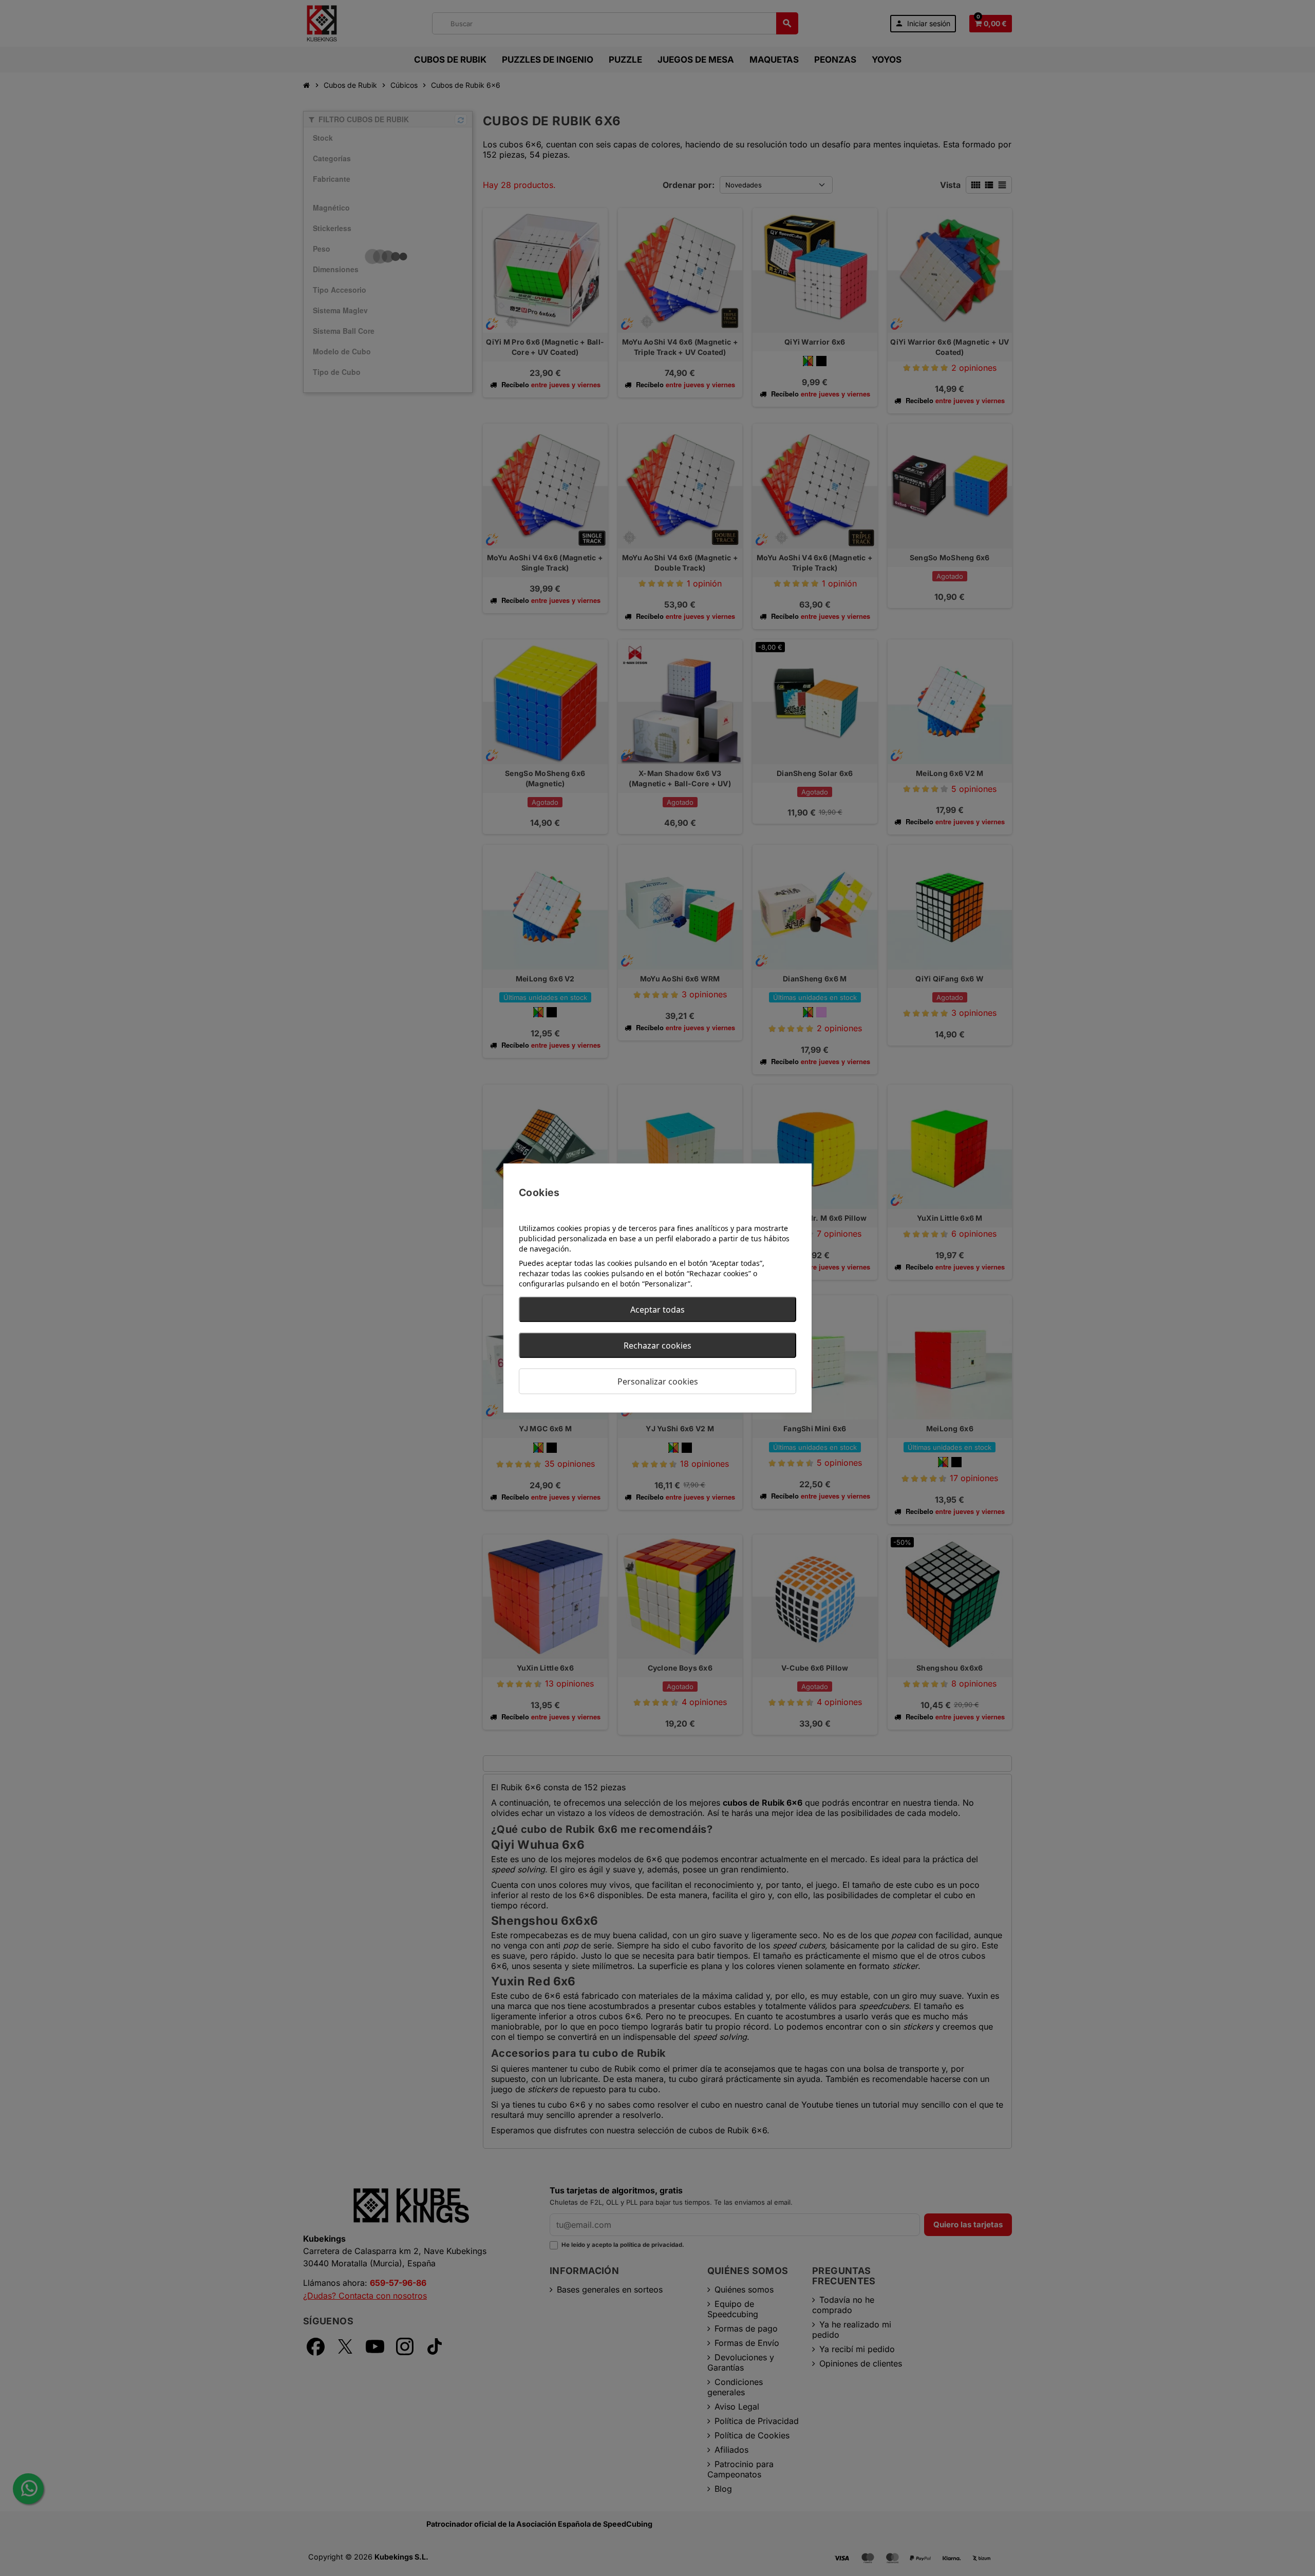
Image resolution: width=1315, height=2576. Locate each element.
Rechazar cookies (657, 1346)
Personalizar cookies (658, 1381)
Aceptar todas (657, 1310)
